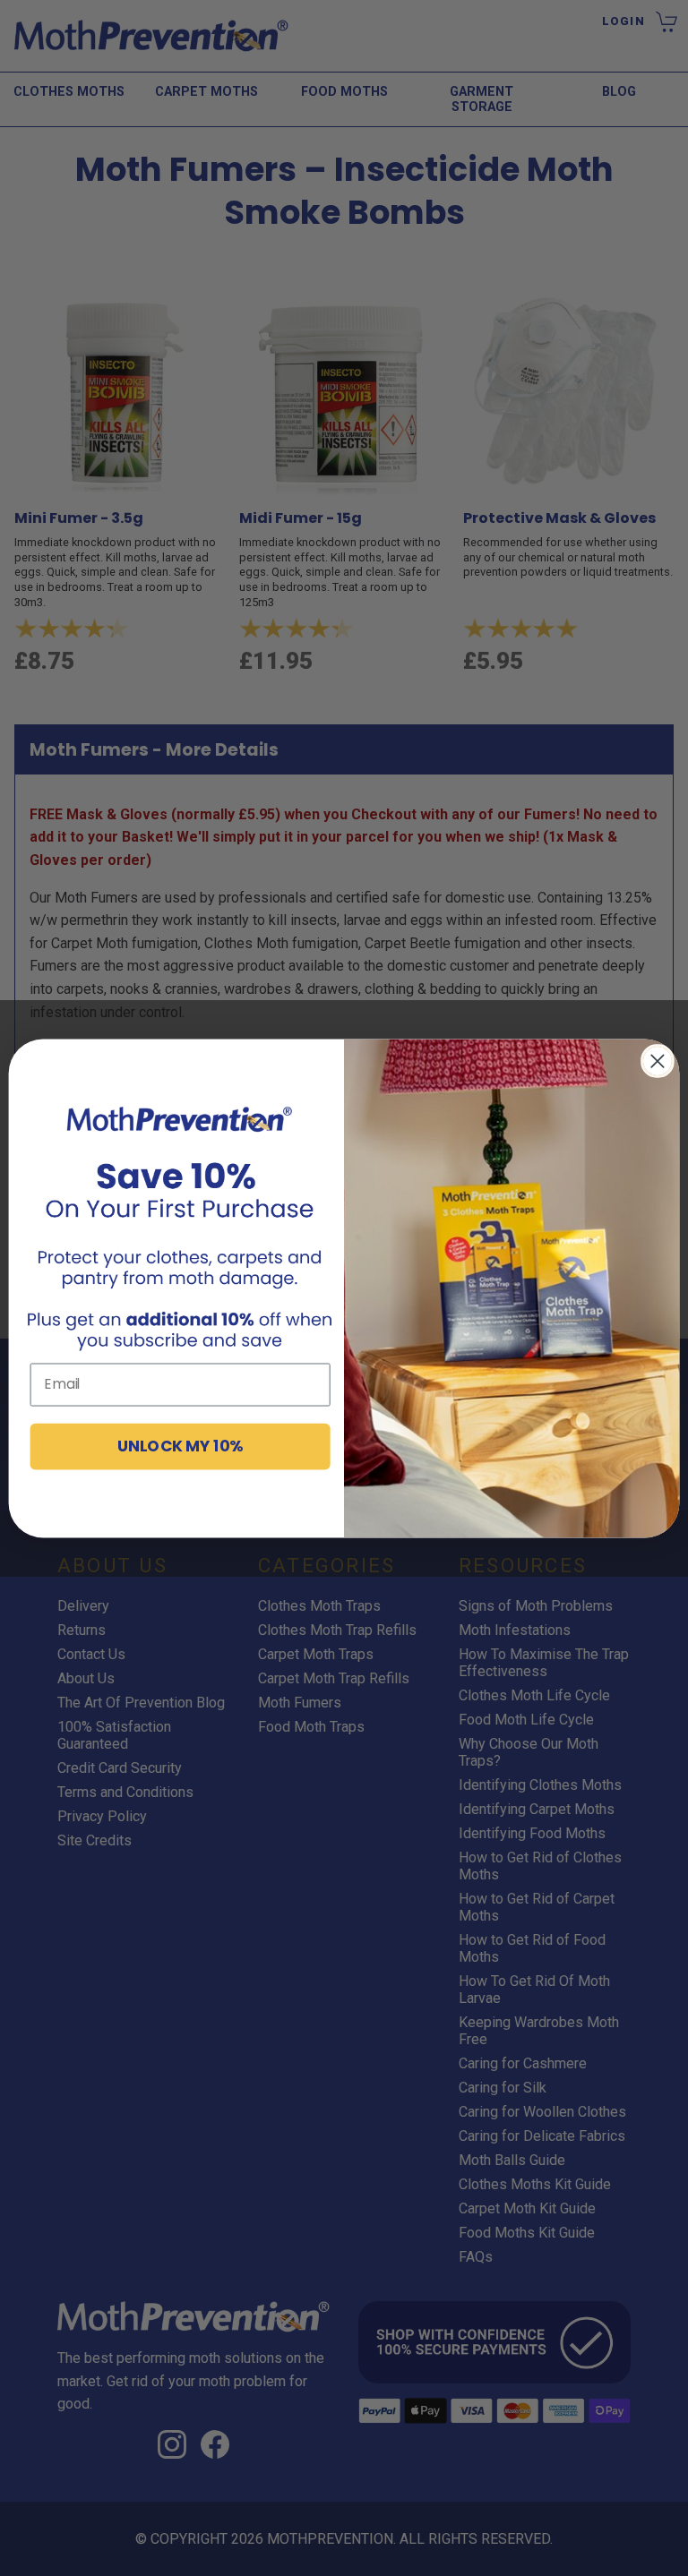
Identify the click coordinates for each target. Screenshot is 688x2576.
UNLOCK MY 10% (181, 1445)
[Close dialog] (658, 1061)
